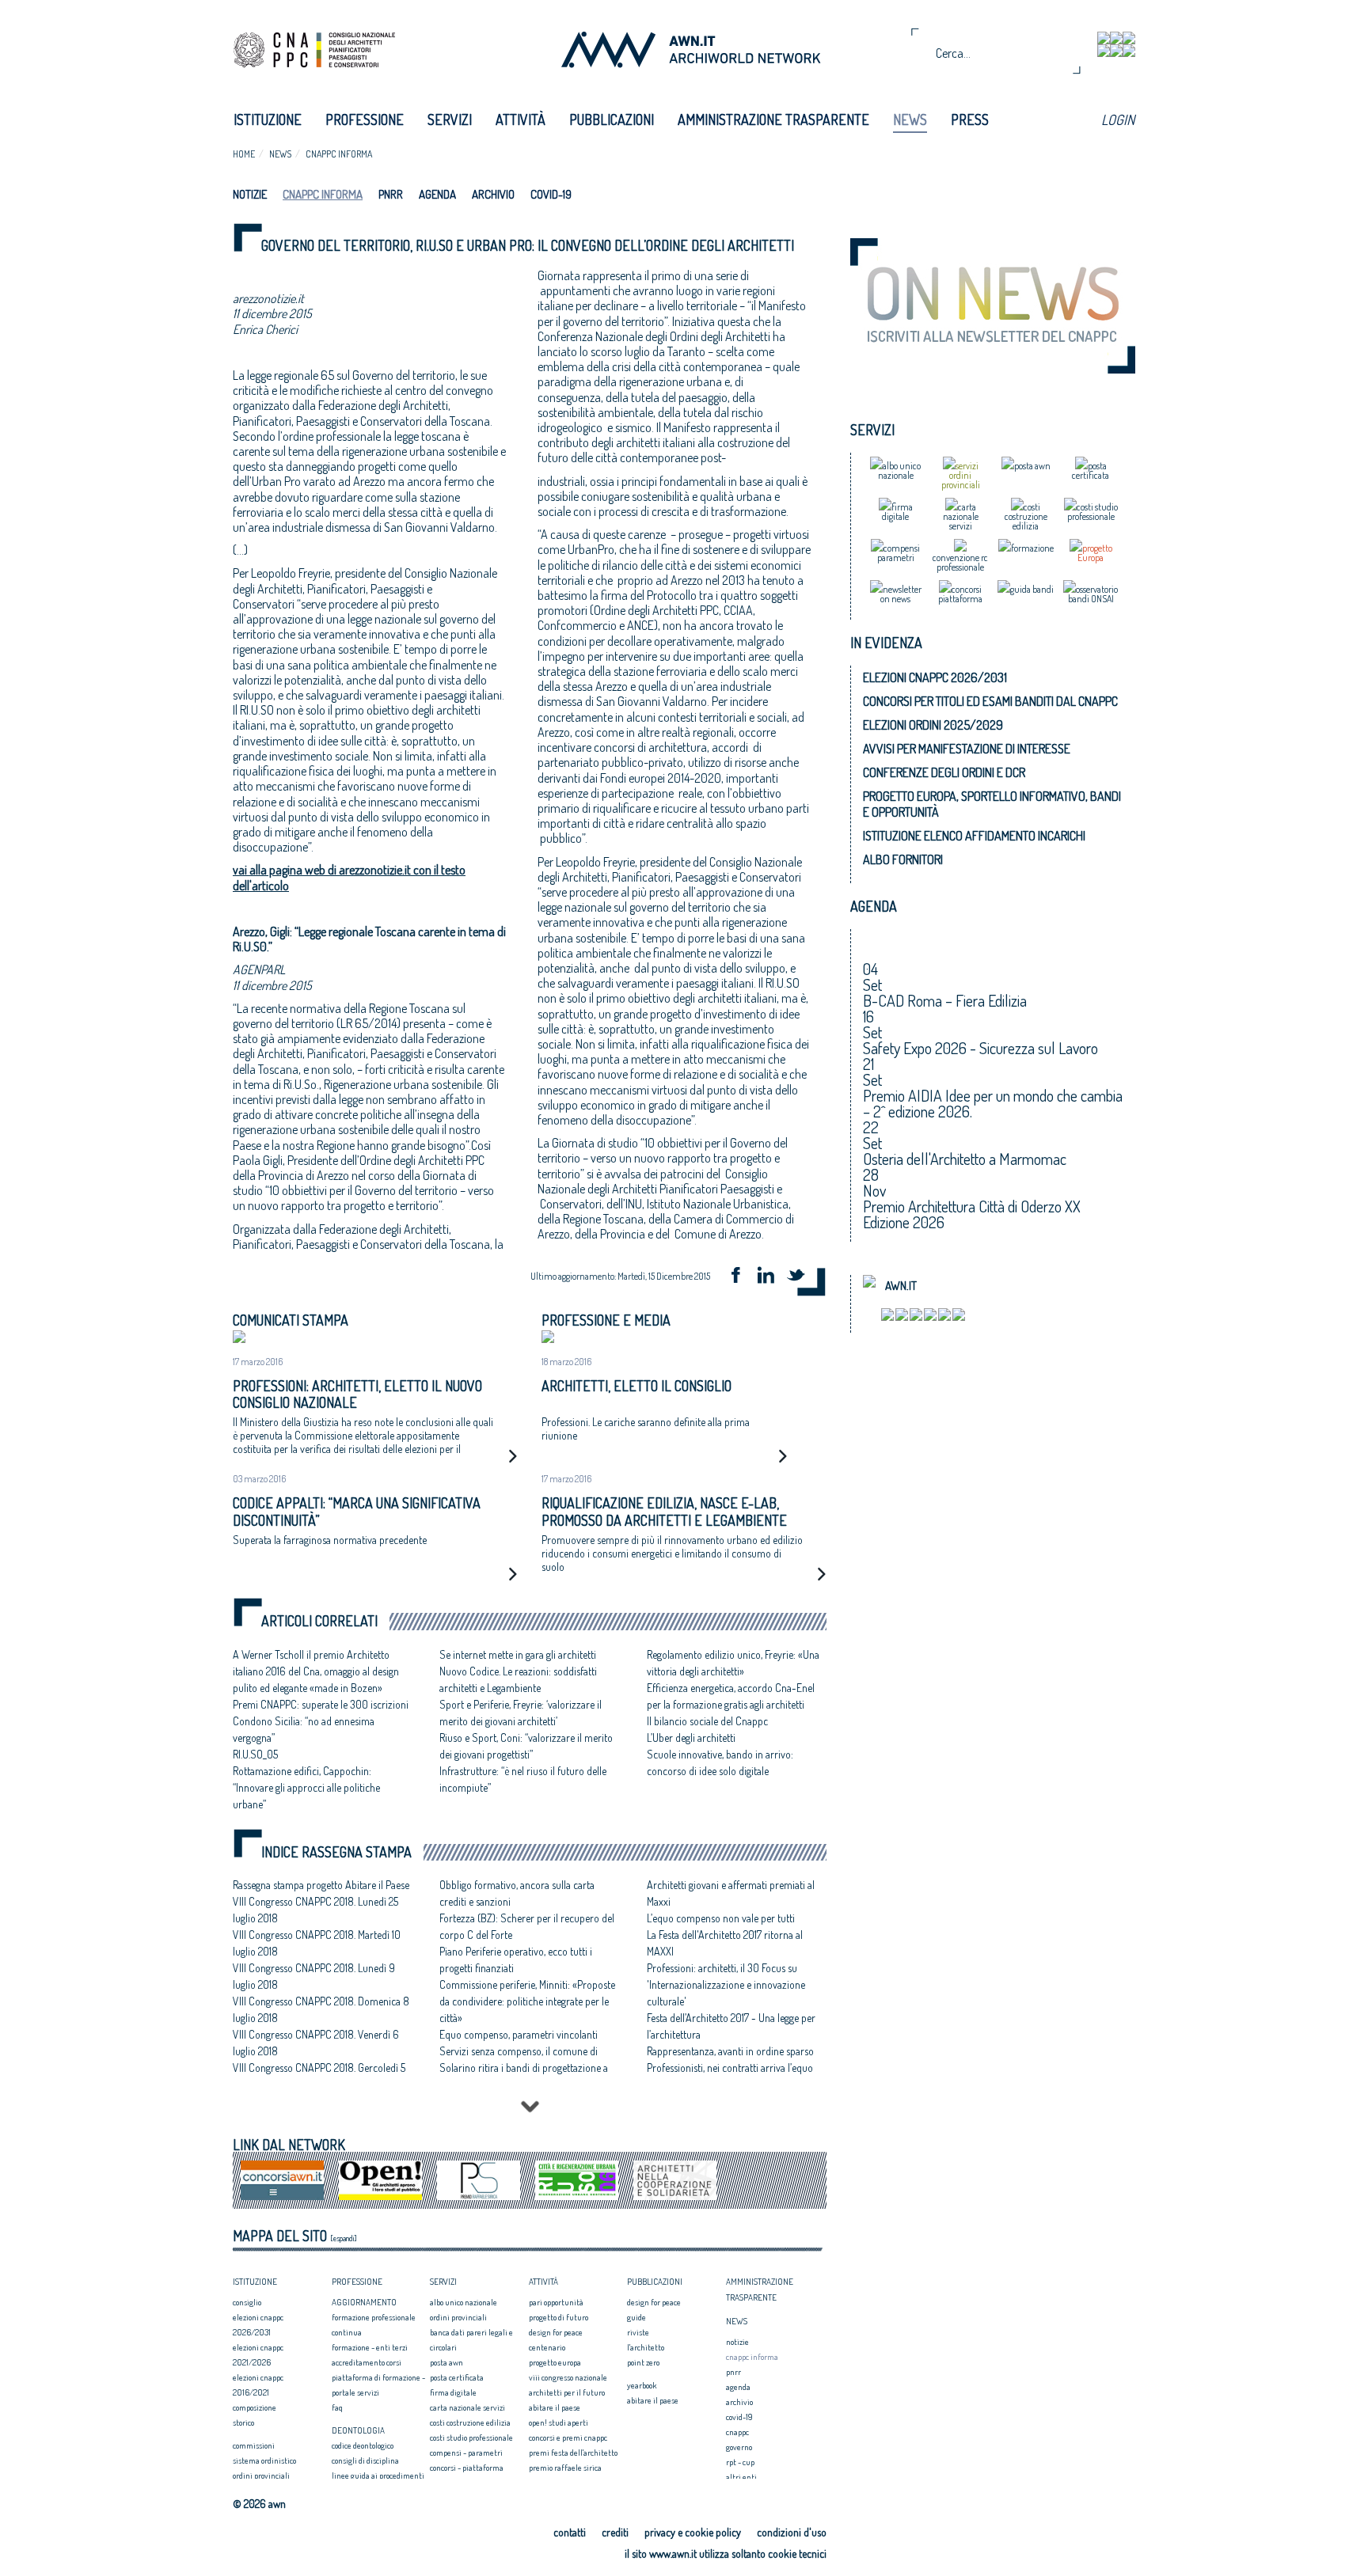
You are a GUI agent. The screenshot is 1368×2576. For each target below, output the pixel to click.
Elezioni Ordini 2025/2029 (933, 725)
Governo (739, 2447)
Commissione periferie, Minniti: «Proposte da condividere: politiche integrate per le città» (527, 2001)
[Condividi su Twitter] (801, 1277)
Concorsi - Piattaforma (467, 2468)
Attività (521, 120)
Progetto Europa (555, 2362)
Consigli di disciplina (365, 2460)
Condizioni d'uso (792, 2532)
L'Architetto (646, 2347)
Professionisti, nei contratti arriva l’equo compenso (730, 2076)
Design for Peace (556, 2332)
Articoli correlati (319, 1621)
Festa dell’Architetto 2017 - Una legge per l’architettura (731, 2026)
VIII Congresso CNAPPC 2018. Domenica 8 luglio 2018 (321, 2009)
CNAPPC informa (339, 154)
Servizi (450, 120)
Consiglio (247, 2302)
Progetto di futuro (559, 2317)
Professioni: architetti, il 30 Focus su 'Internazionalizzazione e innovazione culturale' (726, 1984)
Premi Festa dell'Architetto (573, 2453)
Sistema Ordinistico (264, 2460)
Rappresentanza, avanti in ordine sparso (730, 2051)
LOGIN (1118, 120)
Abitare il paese (555, 2407)
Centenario (547, 2347)
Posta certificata (457, 2377)
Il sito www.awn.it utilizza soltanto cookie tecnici (726, 2553)
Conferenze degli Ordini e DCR (944, 772)
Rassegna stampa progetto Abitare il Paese (321, 1885)
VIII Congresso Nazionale (568, 2377)
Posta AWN (446, 2362)
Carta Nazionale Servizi (467, 2407)
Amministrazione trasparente (773, 120)
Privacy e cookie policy (693, 2532)
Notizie (250, 194)
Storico (243, 2422)
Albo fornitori (903, 859)
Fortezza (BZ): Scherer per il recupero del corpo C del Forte (527, 1926)
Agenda (437, 194)
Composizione (255, 2407)
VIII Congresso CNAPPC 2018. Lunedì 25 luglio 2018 (315, 1910)
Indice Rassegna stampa (336, 1852)
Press (970, 120)
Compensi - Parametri (466, 2453)
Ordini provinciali (261, 2475)
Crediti (615, 2532)
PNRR (391, 194)
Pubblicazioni (612, 120)
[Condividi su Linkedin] (771, 1277)
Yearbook (642, 2385)
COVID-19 (551, 194)
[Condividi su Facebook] (741, 1277)
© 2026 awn (259, 2504)
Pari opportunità (556, 2302)
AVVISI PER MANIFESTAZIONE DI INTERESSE (967, 749)
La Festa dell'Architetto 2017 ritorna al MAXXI (725, 1943)
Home (244, 154)
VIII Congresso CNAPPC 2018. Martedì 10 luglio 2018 (317, 1943)
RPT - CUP (740, 2462)
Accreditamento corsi (367, 2362)
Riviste (638, 2332)
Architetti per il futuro (567, 2392)
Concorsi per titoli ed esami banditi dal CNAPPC (990, 701)
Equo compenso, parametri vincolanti (519, 2034)
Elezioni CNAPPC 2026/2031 (935, 677)
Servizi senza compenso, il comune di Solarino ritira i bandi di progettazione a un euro (524, 2068)
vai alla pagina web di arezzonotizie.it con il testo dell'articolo (349, 877)
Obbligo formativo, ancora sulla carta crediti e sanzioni (517, 1893)
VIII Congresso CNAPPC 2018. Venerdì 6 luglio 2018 (316, 2043)
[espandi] (344, 2238)
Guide (636, 2317)
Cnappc (737, 2432)
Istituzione (268, 120)
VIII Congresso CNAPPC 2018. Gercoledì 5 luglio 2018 (319, 2076)
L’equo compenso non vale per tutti (721, 1918)
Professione (365, 120)
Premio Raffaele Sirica (565, 2468)
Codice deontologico (363, 2445)
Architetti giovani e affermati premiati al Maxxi (731, 1893)
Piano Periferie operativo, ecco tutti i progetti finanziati (516, 1960)
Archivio (493, 194)
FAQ (337, 2407)
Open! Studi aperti (559, 2422)
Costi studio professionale (471, 2438)
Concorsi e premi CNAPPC (568, 2438)
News (910, 120)
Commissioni (254, 2445)
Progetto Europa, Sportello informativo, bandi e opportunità (992, 804)
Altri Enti (741, 2477)
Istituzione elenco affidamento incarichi (974, 836)
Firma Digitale (453, 2392)
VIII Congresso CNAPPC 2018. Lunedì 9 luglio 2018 (314, 1976)
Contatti (570, 2532)
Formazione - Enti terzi (370, 2347)
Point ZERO (643, 2362)
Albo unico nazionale (464, 2302)
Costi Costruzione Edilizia (470, 2422)
